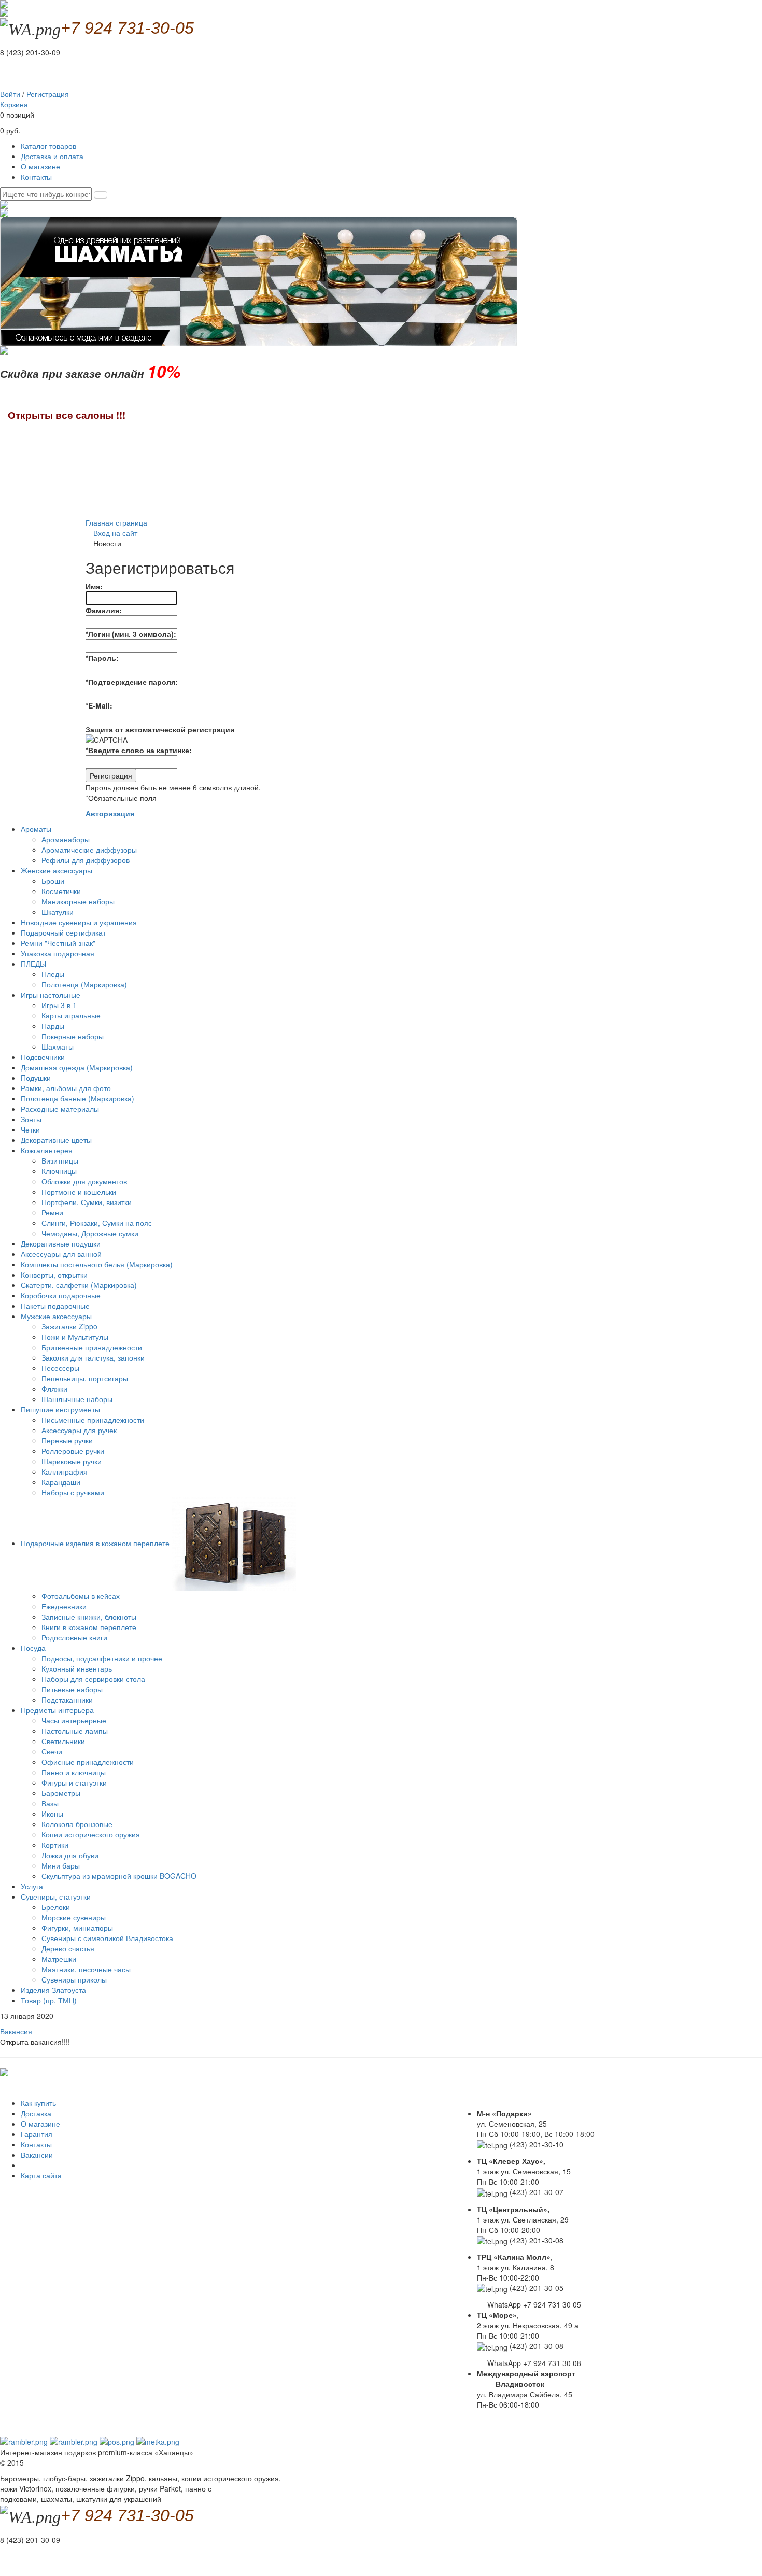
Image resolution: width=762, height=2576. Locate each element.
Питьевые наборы (72, 1689)
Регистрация (48, 94)
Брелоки (56, 1907)
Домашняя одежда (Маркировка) (77, 1067)
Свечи (52, 1751)
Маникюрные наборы (78, 901)
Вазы (50, 1803)
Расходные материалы (60, 1109)
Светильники (63, 1741)
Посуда (34, 1648)
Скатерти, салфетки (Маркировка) (79, 1285)
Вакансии (37, 2155)
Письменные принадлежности (93, 1420)
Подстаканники (67, 1700)
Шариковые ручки (72, 1461)
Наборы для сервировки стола (93, 1679)
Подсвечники (43, 1057)
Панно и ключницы (74, 1772)
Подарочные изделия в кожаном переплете (96, 1543)
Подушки (36, 1078)
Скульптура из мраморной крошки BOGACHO (119, 1876)
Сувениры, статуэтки (57, 1896)
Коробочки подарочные (61, 1295)
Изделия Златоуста (53, 1990)
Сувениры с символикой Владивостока (107, 1938)
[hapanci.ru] (4, 2071)
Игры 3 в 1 (59, 1005)
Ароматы (37, 829)
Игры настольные (52, 995)
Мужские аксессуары (57, 1316)
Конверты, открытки (54, 1275)
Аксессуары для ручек (79, 1430)
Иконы (52, 1814)
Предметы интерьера (58, 1710)
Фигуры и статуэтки (74, 1782)
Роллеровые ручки (73, 1451)
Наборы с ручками (73, 1492)
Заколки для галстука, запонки (93, 1357)
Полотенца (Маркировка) (84, 984)
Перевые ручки (67, 1440)
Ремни (52, 1212)
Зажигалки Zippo (69, 1326)
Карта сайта (41, 2175)
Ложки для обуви (70, 1855)
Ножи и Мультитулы (75, 1337)
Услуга (32, 1886)
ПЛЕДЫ (34, 964)
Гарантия (37, 2134)
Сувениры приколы (74, 1979)
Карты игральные (71, 1015)
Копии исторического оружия (91, 1834)
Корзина (14, 104)
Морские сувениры (74, 1917)
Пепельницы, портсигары (85, 1378)
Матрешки (59, 1959)
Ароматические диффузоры (89, 850)
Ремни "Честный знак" (58, 943)
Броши (53, 881)
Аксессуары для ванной (61, 1254)
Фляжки (54, 1389)
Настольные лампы (75, 1731)
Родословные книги (74, 1637)
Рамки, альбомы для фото (66, 1088)
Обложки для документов (84, 1181)
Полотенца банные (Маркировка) (77, 1098)
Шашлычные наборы (77, 1399)
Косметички (61, 891)
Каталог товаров (48, 146)
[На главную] (4, 11)
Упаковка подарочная (58, 953)
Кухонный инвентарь (77, 1668)
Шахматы (58, 1046)
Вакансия (16, 2031)
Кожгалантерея (48, 1150)
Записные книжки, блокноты (89, 1617)
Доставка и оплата (52, 156)
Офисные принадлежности (88, 1762)
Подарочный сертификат (63, 932)
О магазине (40, 166)
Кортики (55, 1845)
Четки (30, 1129)
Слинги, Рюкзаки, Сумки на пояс (97, 1223)
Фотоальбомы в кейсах (81, 1596)
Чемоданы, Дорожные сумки (90, 1233)
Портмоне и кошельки (79, 1192)
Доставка (36, 2113)
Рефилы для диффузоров (86, 860)
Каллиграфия (65, 1471)
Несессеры (60, 1368)
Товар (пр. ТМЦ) (49, 2000)
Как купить (38, 2103)
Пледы (53, 974)
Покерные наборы (73, 1036)
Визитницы (60, 1160)
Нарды (53, 1026)
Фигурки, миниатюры (77, 1928)
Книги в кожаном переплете (89, 1627)
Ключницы (59, 1171)
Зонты (31, 1119)
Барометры (61, 1793)
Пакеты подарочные (55, 1306)
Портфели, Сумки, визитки (87, 1202)
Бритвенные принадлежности (92, 1347)
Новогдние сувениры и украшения (79, 922)
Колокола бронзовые (77, 1824)
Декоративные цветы (56, 1140)
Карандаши (61, 1482)
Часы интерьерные (74, 1720)
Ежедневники (64, 1606)
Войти (10, 94)
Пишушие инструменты (61, 1409)
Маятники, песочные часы (86, 1969)
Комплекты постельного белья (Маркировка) (97, 1264)
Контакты (36, 177)
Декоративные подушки (61, 1243)
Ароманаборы (66, 839)
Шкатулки (58, 912)
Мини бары (61, 1865)
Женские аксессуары (58, 870)
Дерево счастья (68, 1948)
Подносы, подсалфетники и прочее (102, 1658)
